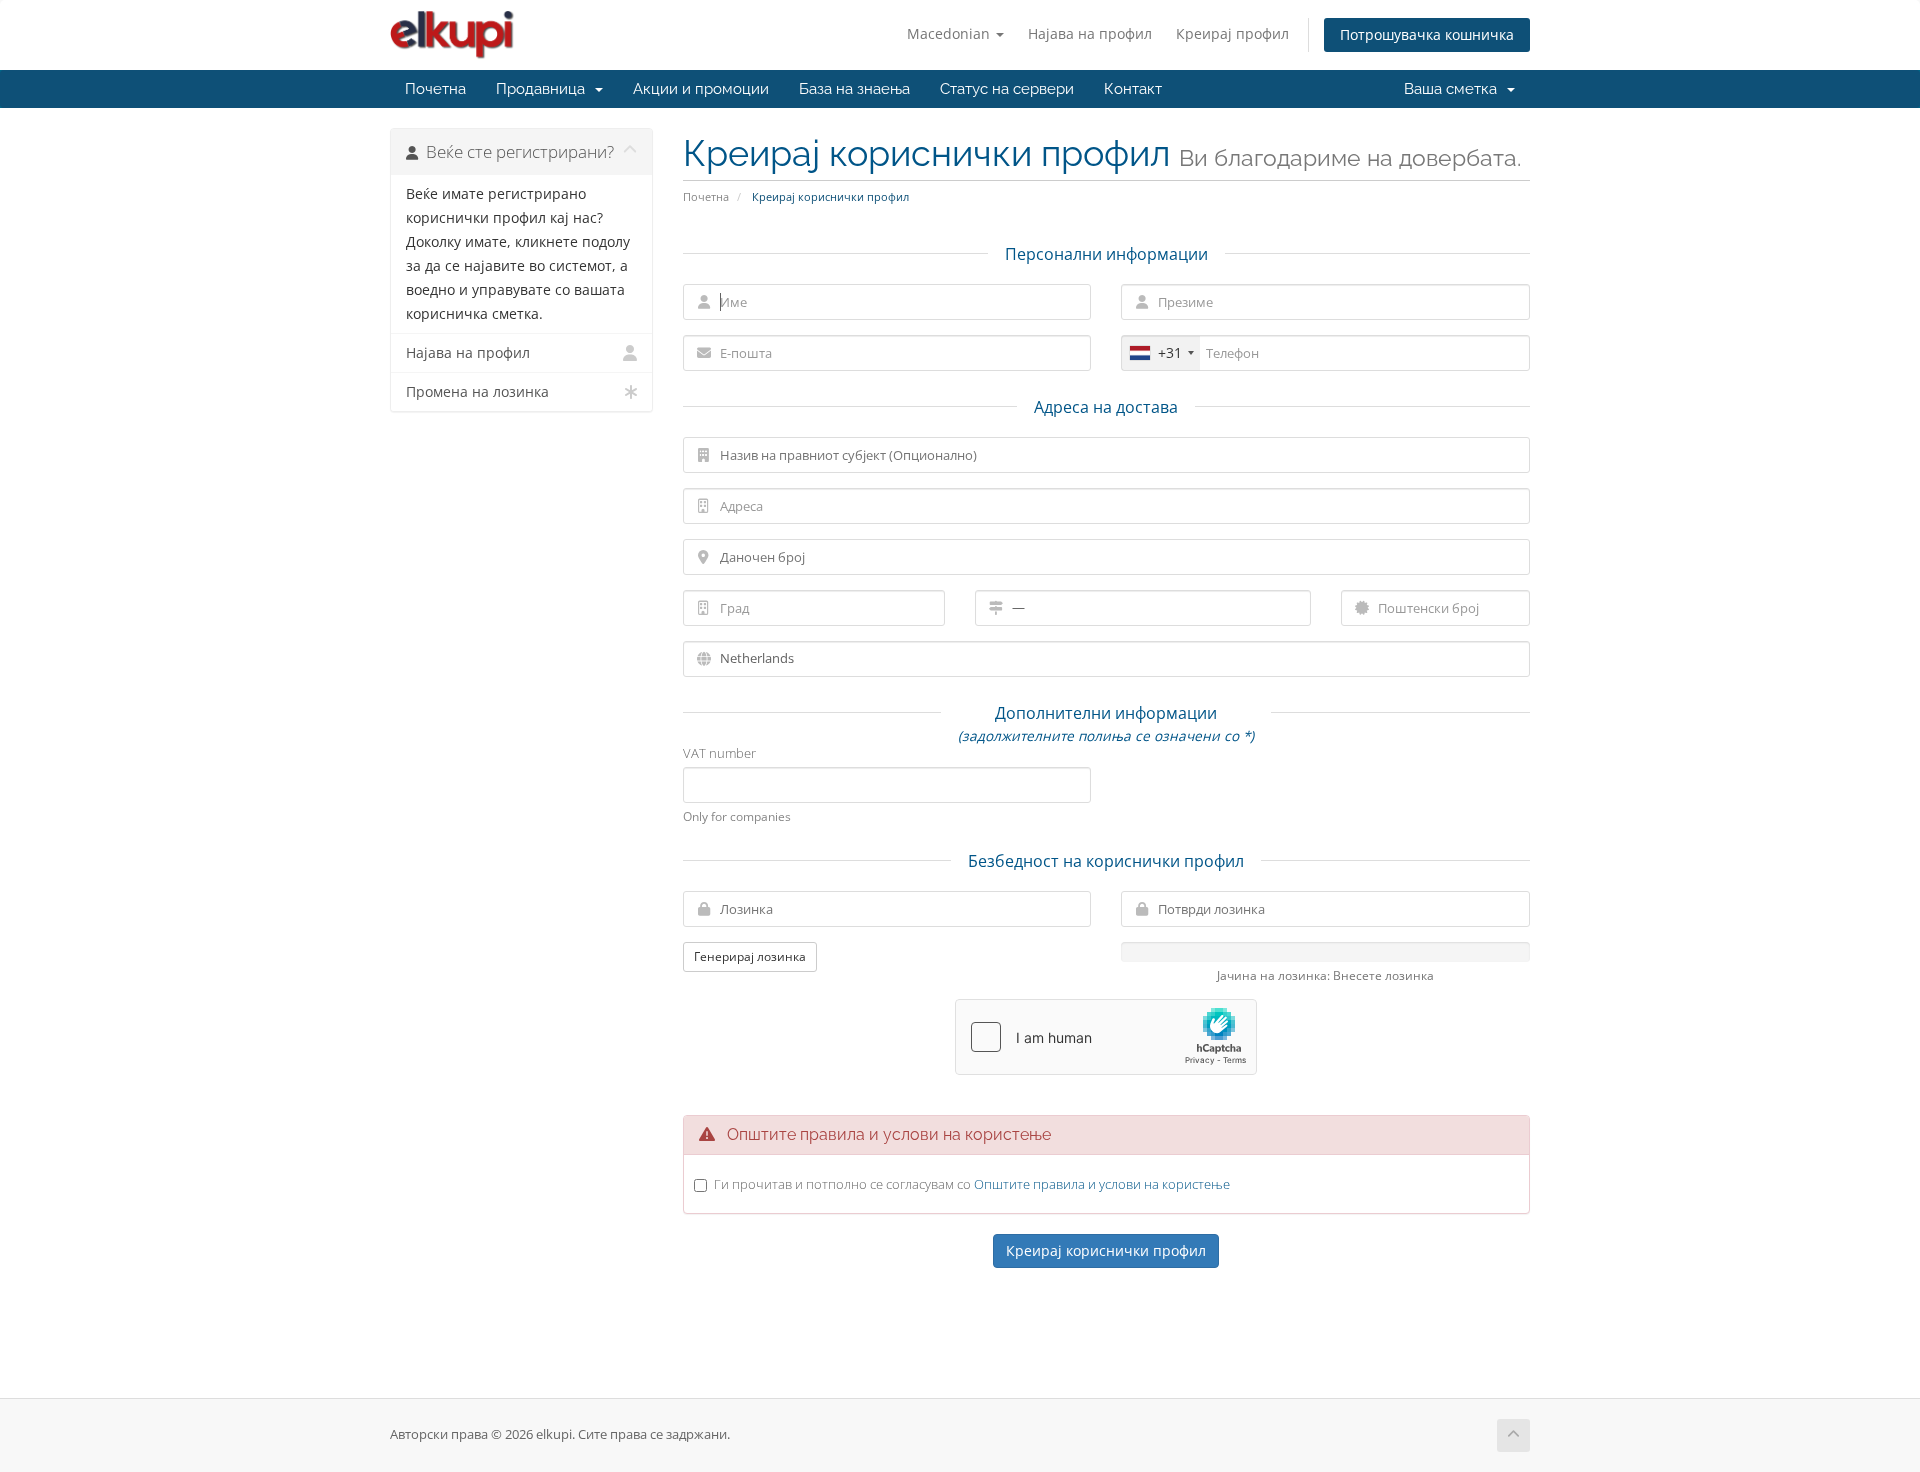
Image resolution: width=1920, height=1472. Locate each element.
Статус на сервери (1007, 89)
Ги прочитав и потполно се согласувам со (972, 1184)
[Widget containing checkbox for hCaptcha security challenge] (1106, 1037)
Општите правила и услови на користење (1102, 1184)
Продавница (544, 89)
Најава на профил (1090, 33)
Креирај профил (1232, 33)
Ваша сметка (1454, 89)
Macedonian (950, 33)
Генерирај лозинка (750, 956)
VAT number (719, 753)
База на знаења (854, 89)
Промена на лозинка (477, 392)
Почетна (435, 89)
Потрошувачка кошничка (1427, 34)
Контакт (1133, 89)
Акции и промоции (701, 89)
